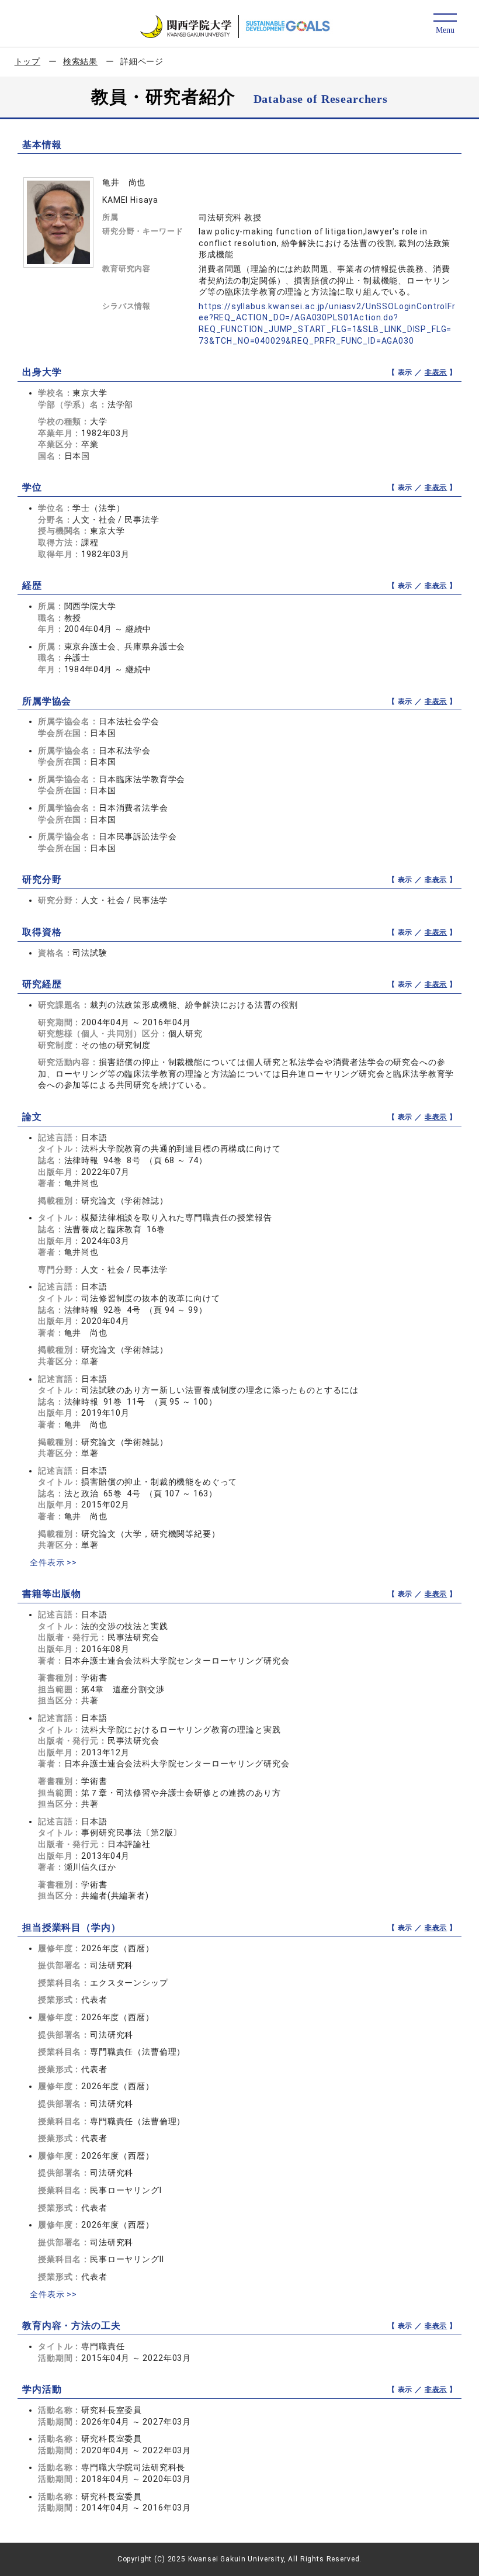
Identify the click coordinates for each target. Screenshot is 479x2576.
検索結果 (80, 61)
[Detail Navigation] (445, 24)
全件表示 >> (53, 1562)
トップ (28, 61)
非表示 (436, 372)
